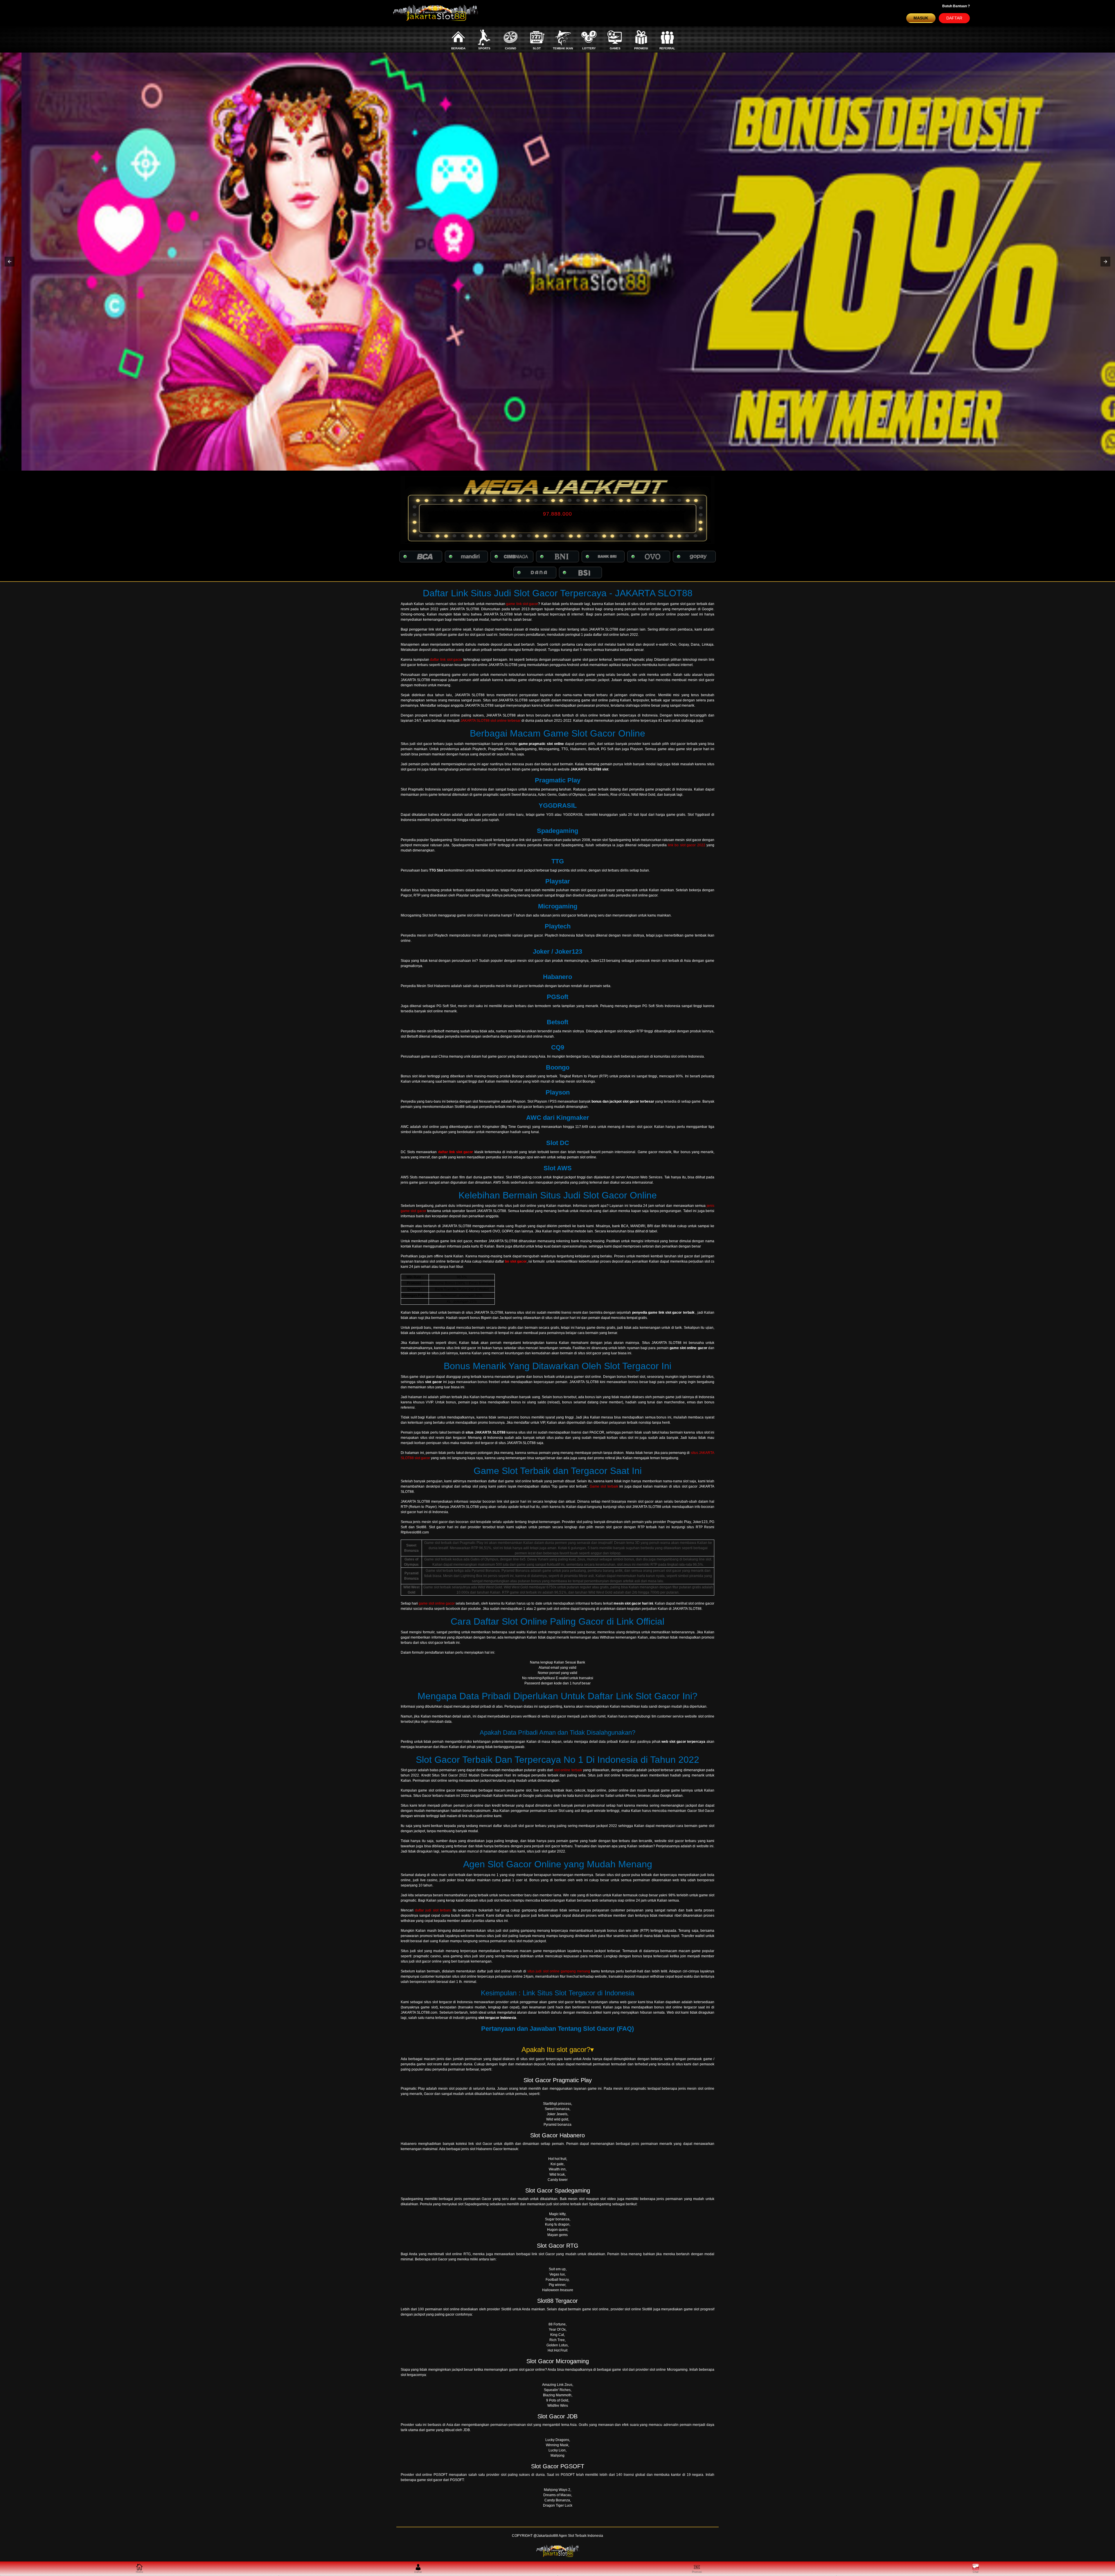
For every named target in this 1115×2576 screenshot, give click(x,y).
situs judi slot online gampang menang (559, 1971)
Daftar (954, 18)
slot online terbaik (568, 1770)
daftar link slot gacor (446, 660)
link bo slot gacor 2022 (687, 845)
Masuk (921, 18)
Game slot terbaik (604, 1486)
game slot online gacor (437, 1603)
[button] (10, 262)
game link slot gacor (522, 604)
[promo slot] (557, 262)
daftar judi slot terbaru (433, 1910)
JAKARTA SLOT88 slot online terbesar (491, 721)
